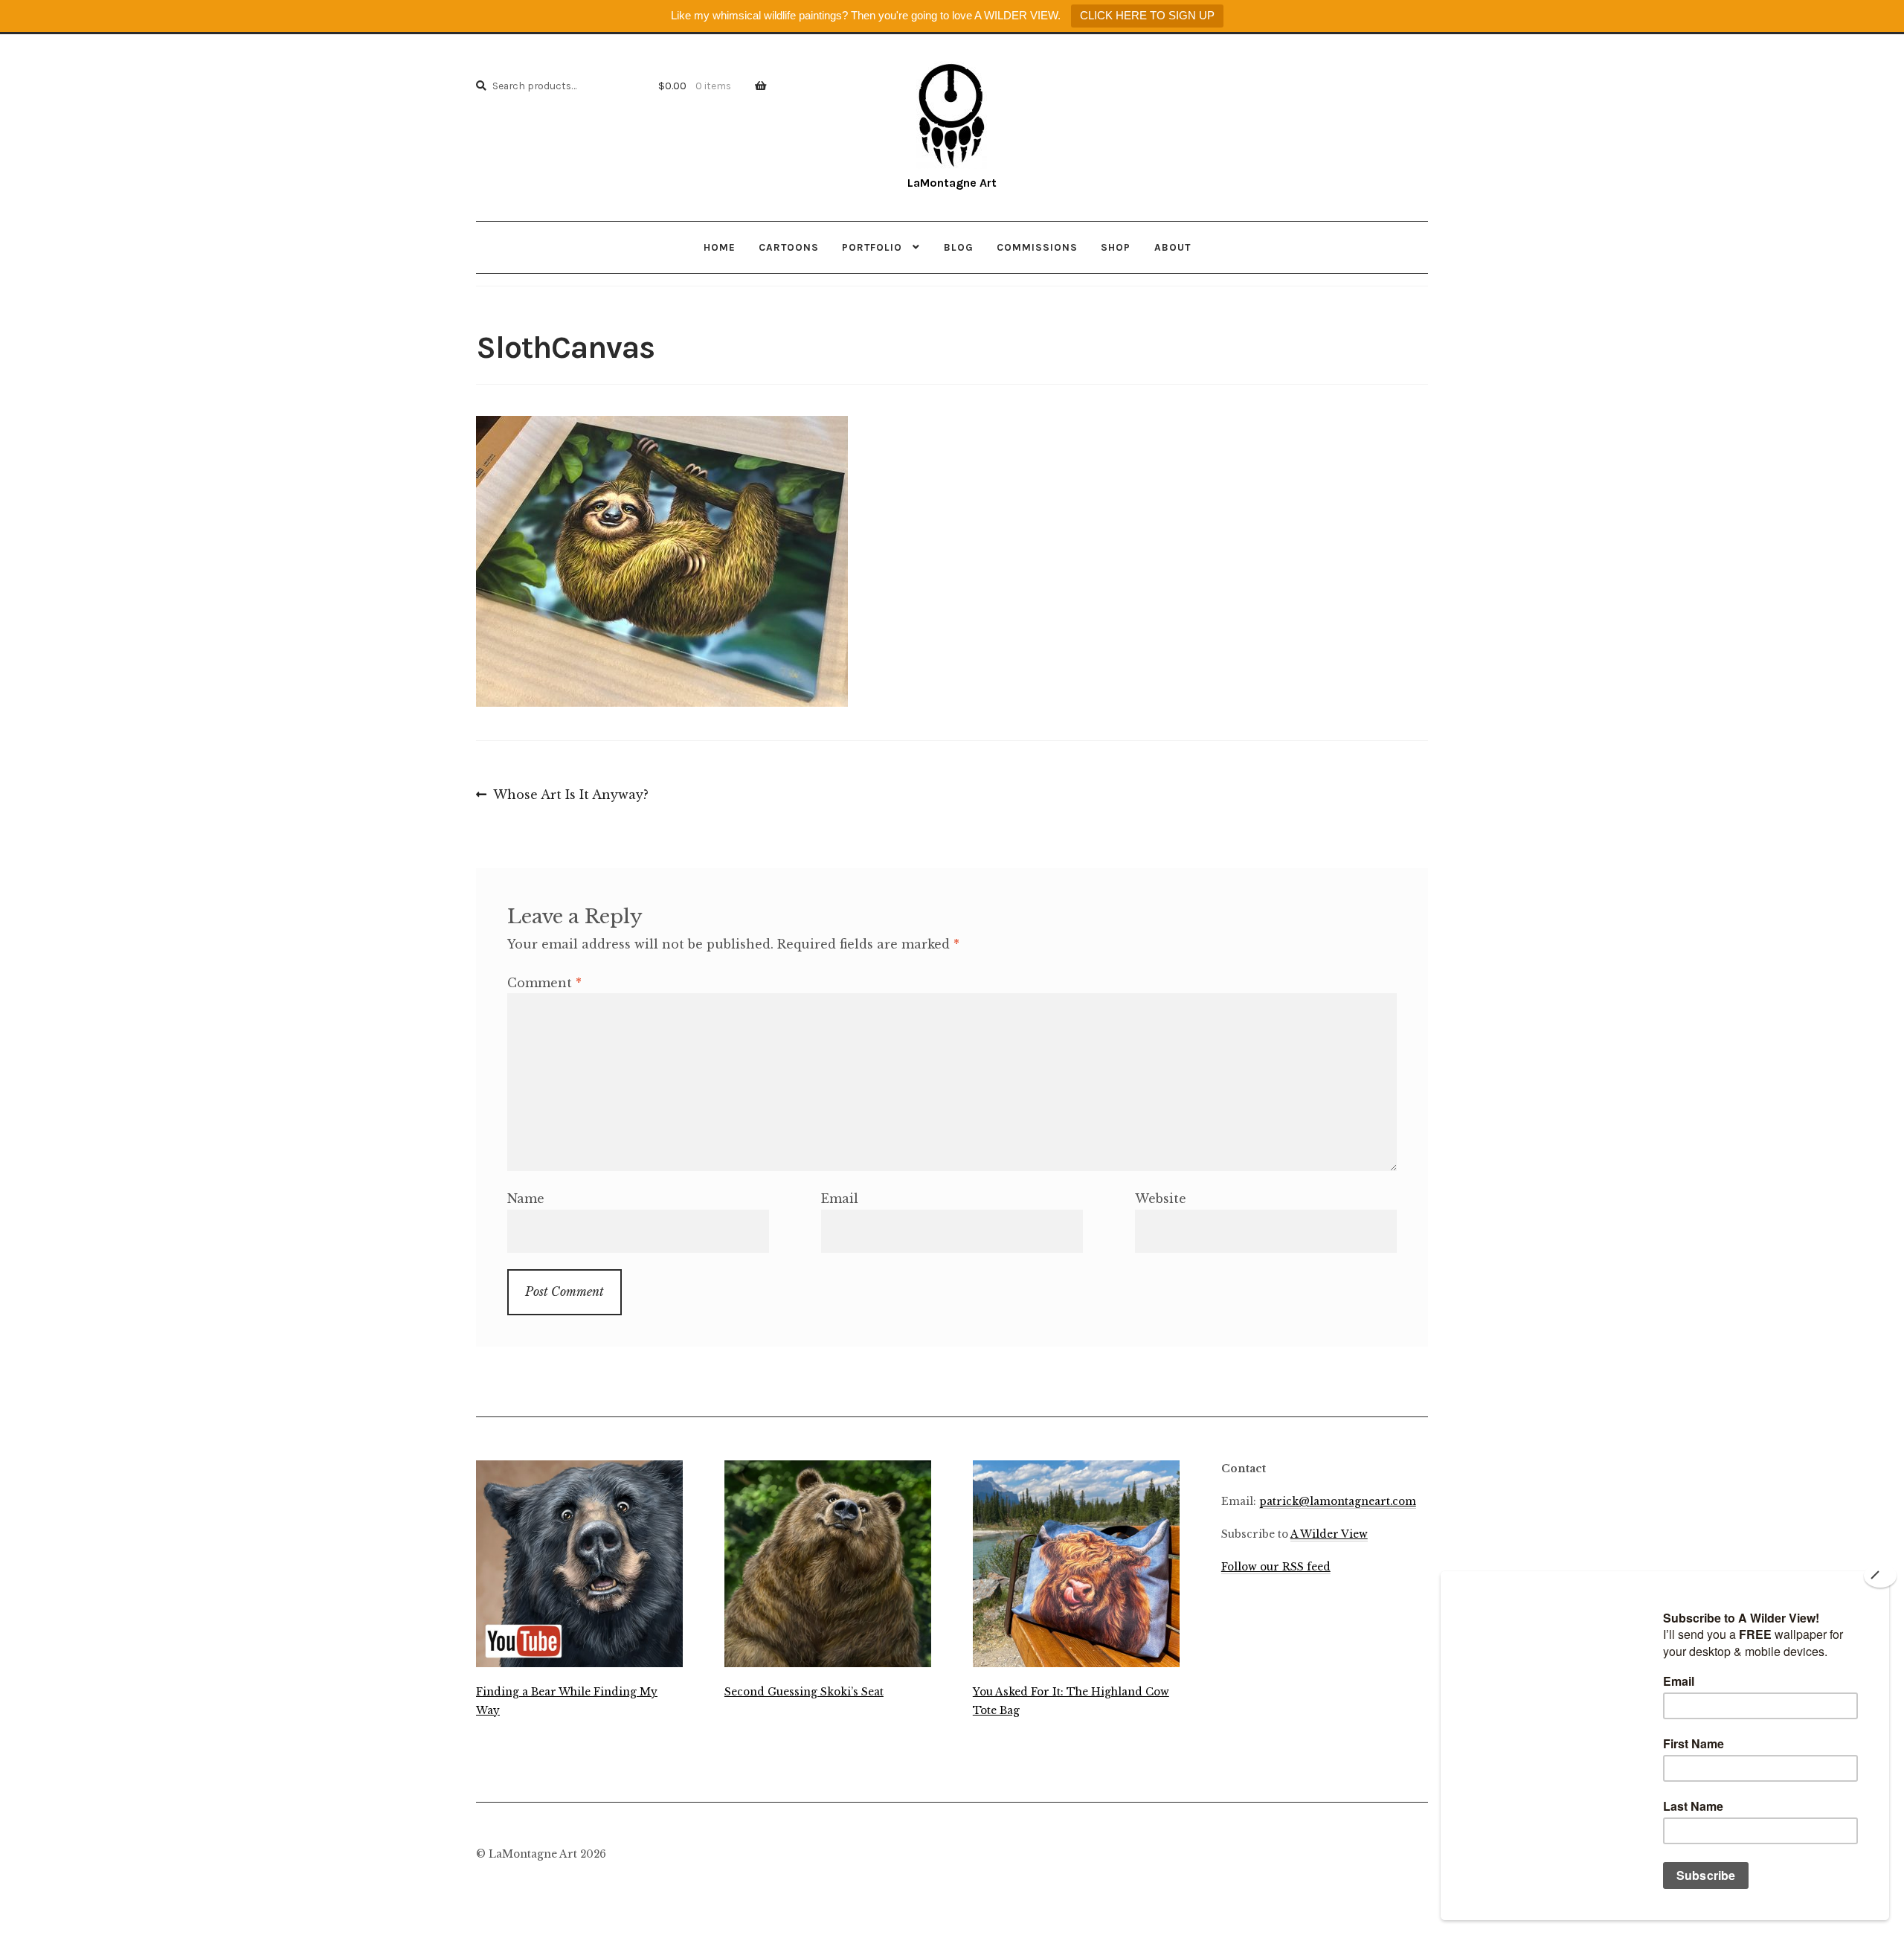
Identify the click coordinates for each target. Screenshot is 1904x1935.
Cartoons (789, 247)
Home (720, 247)
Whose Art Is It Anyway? (570, 796)
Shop (1116, 247)
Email (840, 1198)
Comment (544, 983)
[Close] (1880, 1576)
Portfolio (872, 247)
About (1173, 247)
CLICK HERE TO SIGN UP (1147, 15)
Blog (959, 247)
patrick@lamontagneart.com (1338, 1502)
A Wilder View (1329, 1534)
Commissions (1037, 247)
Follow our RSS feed (1276, 1567)
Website (1161, 1198)
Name (526, 1198)
